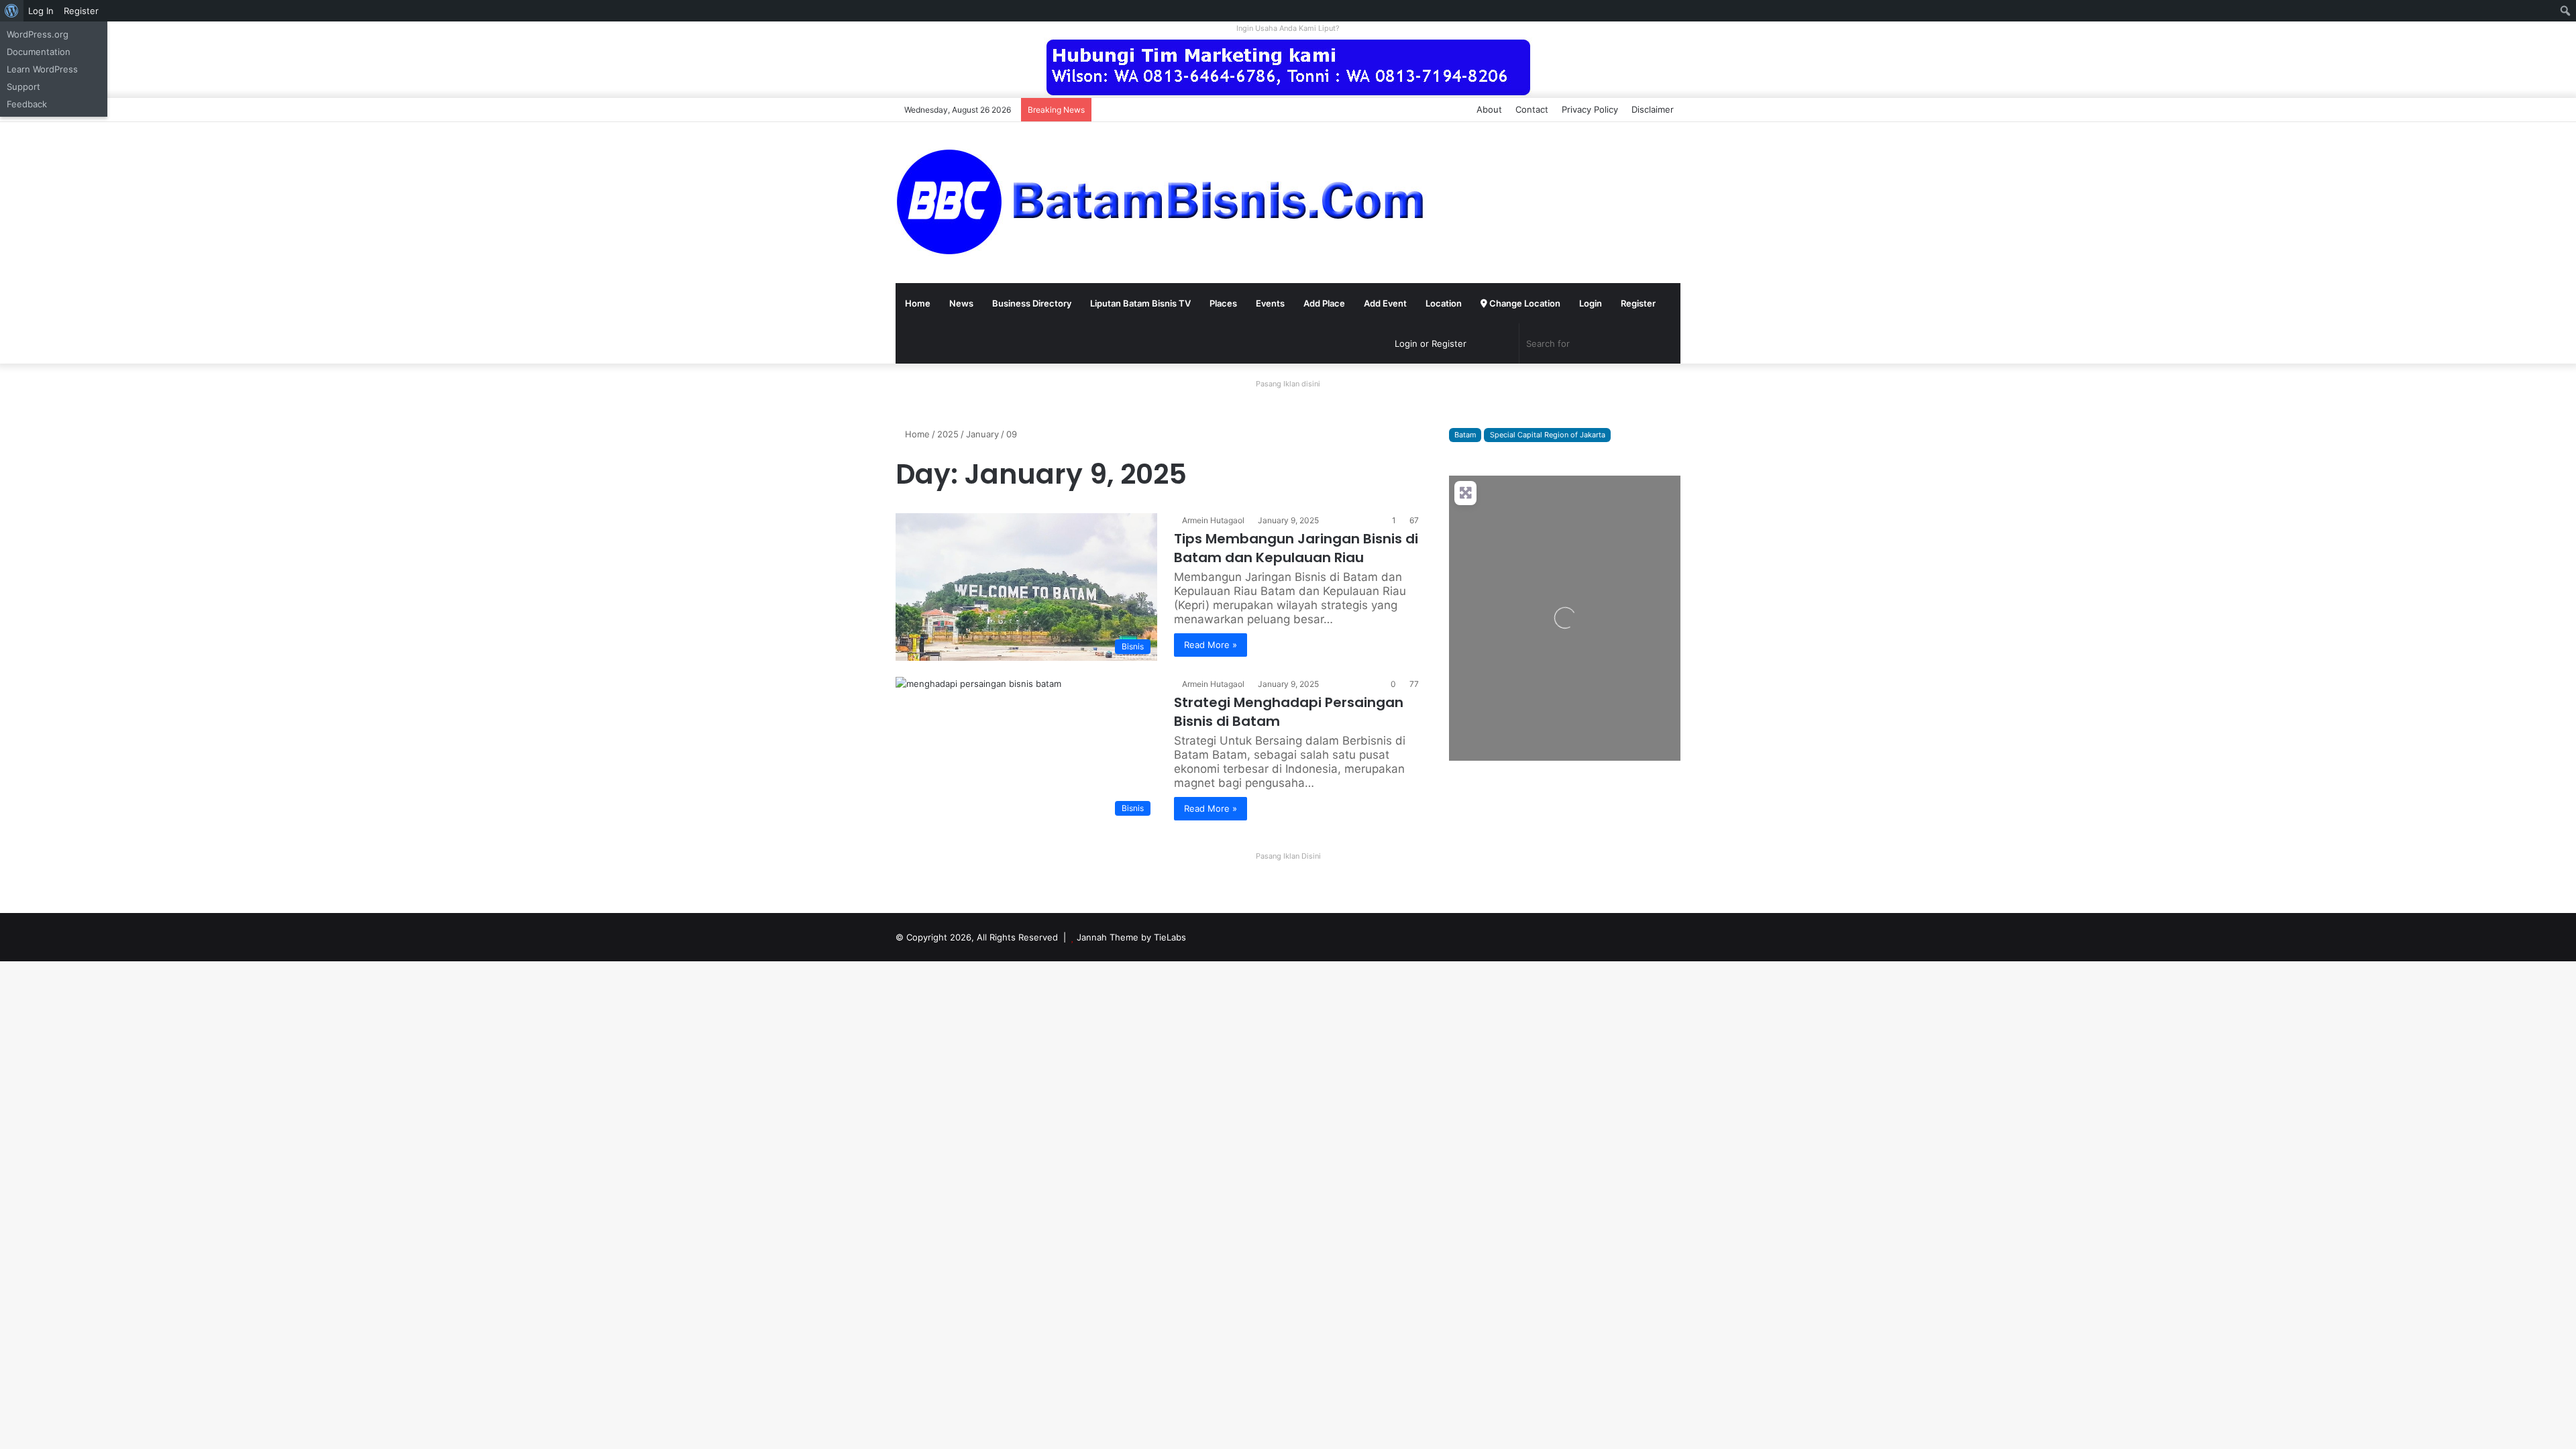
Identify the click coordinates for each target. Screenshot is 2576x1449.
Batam (1465, 435)
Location (1444, 303)
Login (1591, 303)
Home (918, 303)
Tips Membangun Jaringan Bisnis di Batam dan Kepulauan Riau (1296, 548)
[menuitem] (12, 11)
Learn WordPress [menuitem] (42, 69)
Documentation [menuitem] (39, 52)
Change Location (1524, 303)
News (961, 303)
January (982, 434)
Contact (1532, 109)
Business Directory (1032, 303)
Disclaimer (1653, 109)
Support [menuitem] (23, 87)
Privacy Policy (1590, 109)
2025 (948, 434)
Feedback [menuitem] (27, 104)
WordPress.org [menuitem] (38, 34)
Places (1223, 303)
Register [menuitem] (81, 11)
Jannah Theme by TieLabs (1131, 937)
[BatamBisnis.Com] (1164, 203)
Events (1270, 303)
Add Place (1324, 303)
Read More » (1211, 645)
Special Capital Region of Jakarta (1548, 435)
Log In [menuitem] (41, 11)
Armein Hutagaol (1213, 520)
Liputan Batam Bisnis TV (1140, 303)
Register (1638, 303)
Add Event (1385, 303)
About (1489, 109)
